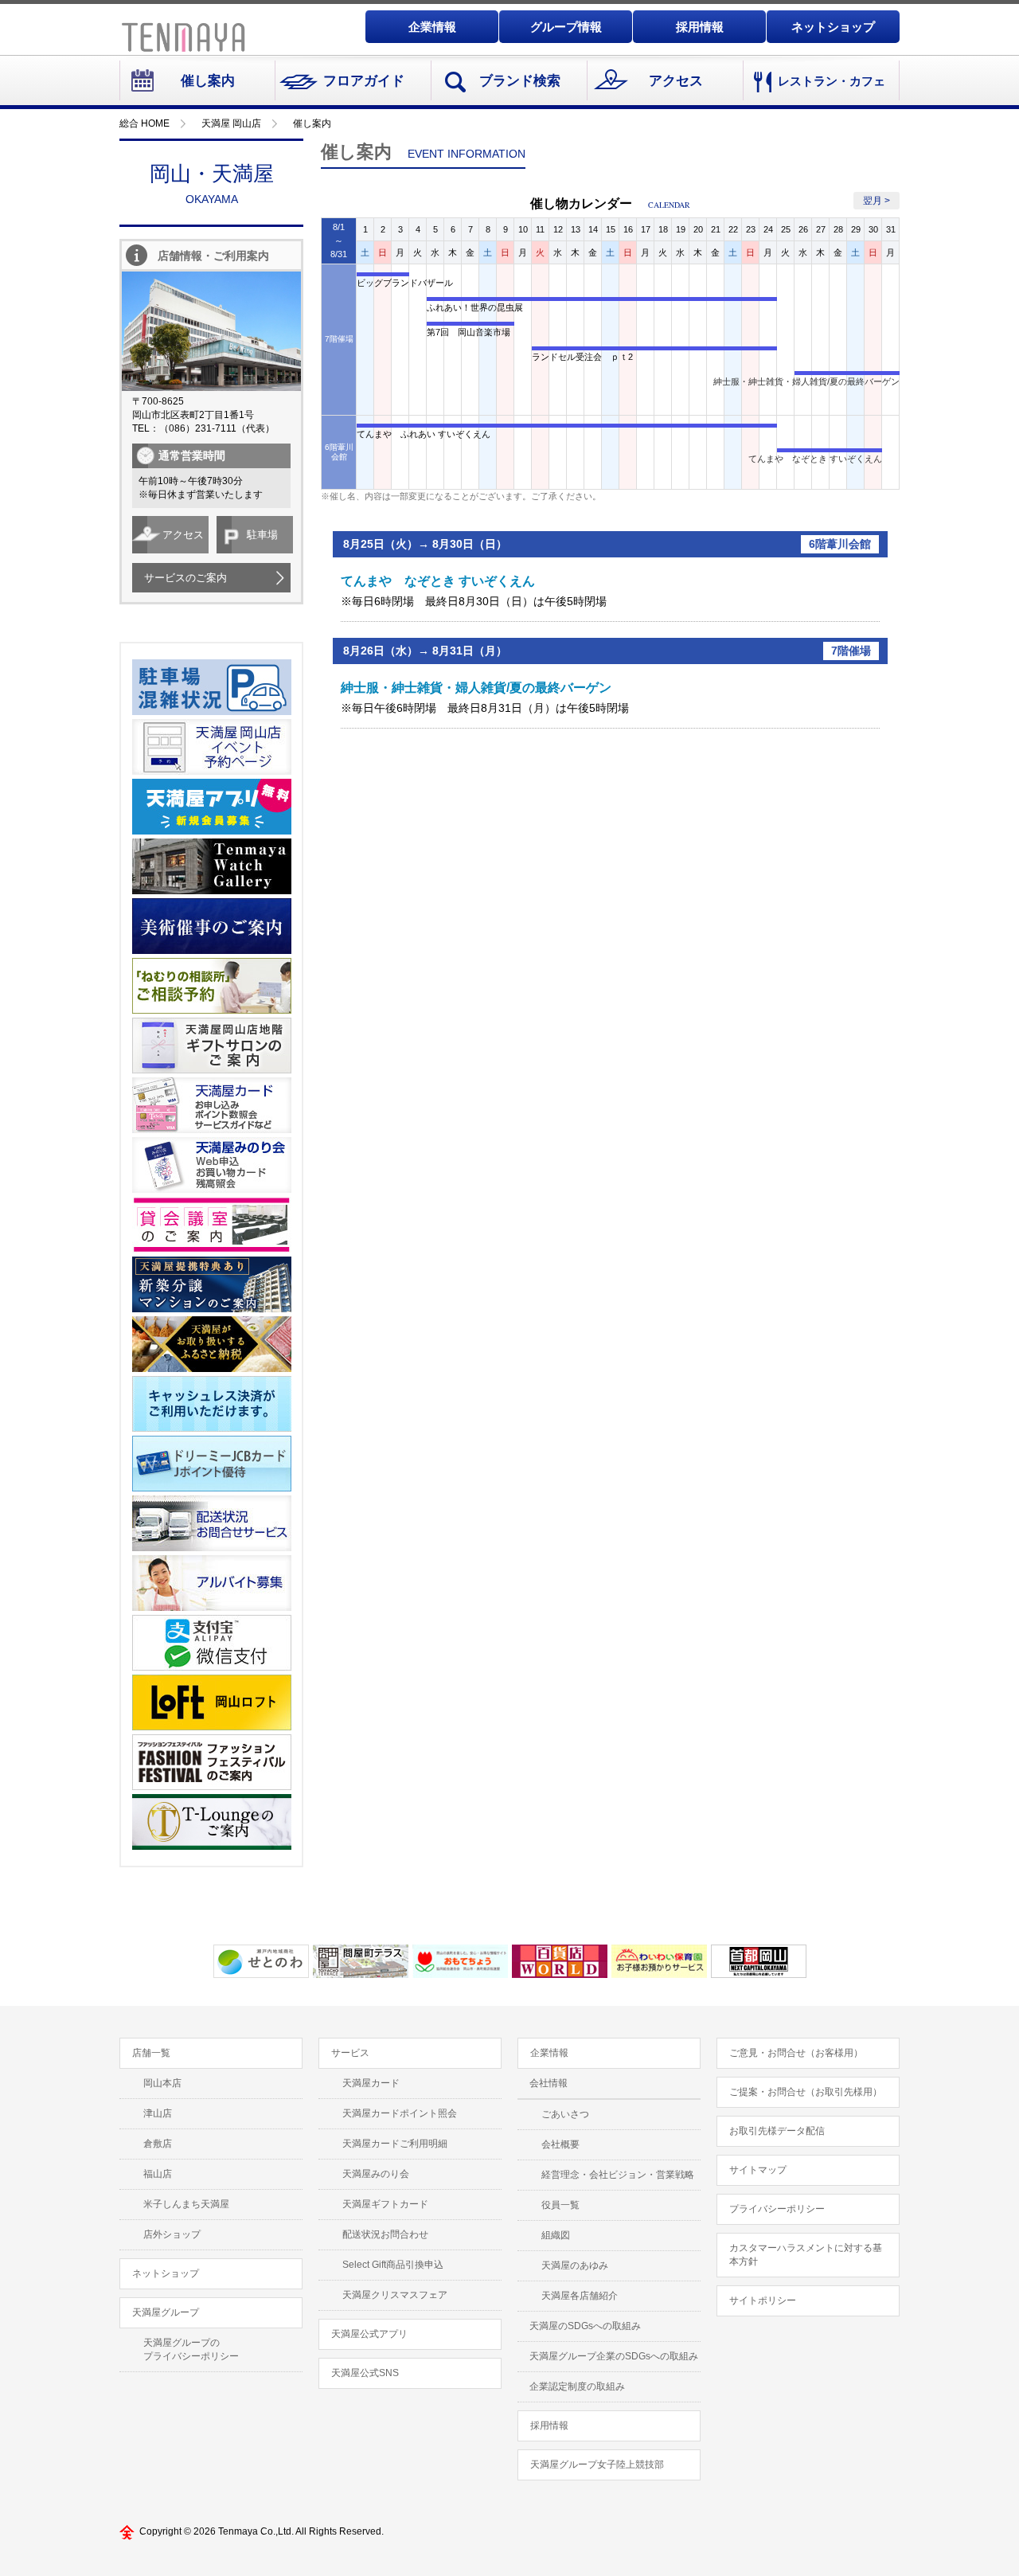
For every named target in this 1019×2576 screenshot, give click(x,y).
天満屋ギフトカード (385, 2204)
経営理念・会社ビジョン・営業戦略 (618, 2175)
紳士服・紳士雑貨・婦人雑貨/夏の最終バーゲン (806, 381)
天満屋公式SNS (365, 2373)
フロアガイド (364, 81)
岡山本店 (162, 2083)
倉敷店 (158, 2144)
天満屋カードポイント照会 (400, 2113)
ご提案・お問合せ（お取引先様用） (806, 2092)
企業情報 (432, 27)
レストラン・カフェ (832, 81)
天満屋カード (371, 2083)
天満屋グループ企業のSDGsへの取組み (614, 2356)
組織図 (556, 2235)
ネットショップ (833, 27)
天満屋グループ (166, 2312)
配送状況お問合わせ (385, 2234)
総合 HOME (144, 123)
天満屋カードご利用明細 (395, 2144)
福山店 (158, 2174)
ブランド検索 (520, 81)
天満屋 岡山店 (231, 123)
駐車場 (262, 535)
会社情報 (549, 2083)
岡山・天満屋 (212, 184)
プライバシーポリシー (777, 2209)
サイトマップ (758, 2170)
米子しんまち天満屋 (186, 2204)
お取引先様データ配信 (777, 2131)
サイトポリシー (763, 2300)
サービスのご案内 (185, 578)
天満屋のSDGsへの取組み (585, 2326)
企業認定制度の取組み (577, 2386)
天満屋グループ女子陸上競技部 (597, 2465)
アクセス (676, 81)
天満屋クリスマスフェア (395, 2295)
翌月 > (876, 201)
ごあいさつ (565, 2114)
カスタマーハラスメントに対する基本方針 (806, 2255)
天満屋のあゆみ (575, 2265)
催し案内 (208, 81)
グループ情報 (566, 27)
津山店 (158, 2113)
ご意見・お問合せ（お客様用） (796, 2053)
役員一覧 (560, 2205)
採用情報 (700, 27)
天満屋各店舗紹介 (580, 2296)
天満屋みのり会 (376, 2174)
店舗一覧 (151, 2053)
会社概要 (560, 2144)
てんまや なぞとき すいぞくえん (815, 459)
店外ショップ (172, 2234)
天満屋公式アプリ (369, 2334)
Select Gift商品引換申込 (393, 2265)
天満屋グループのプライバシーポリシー (191, 2349)
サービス (350, 2053)
